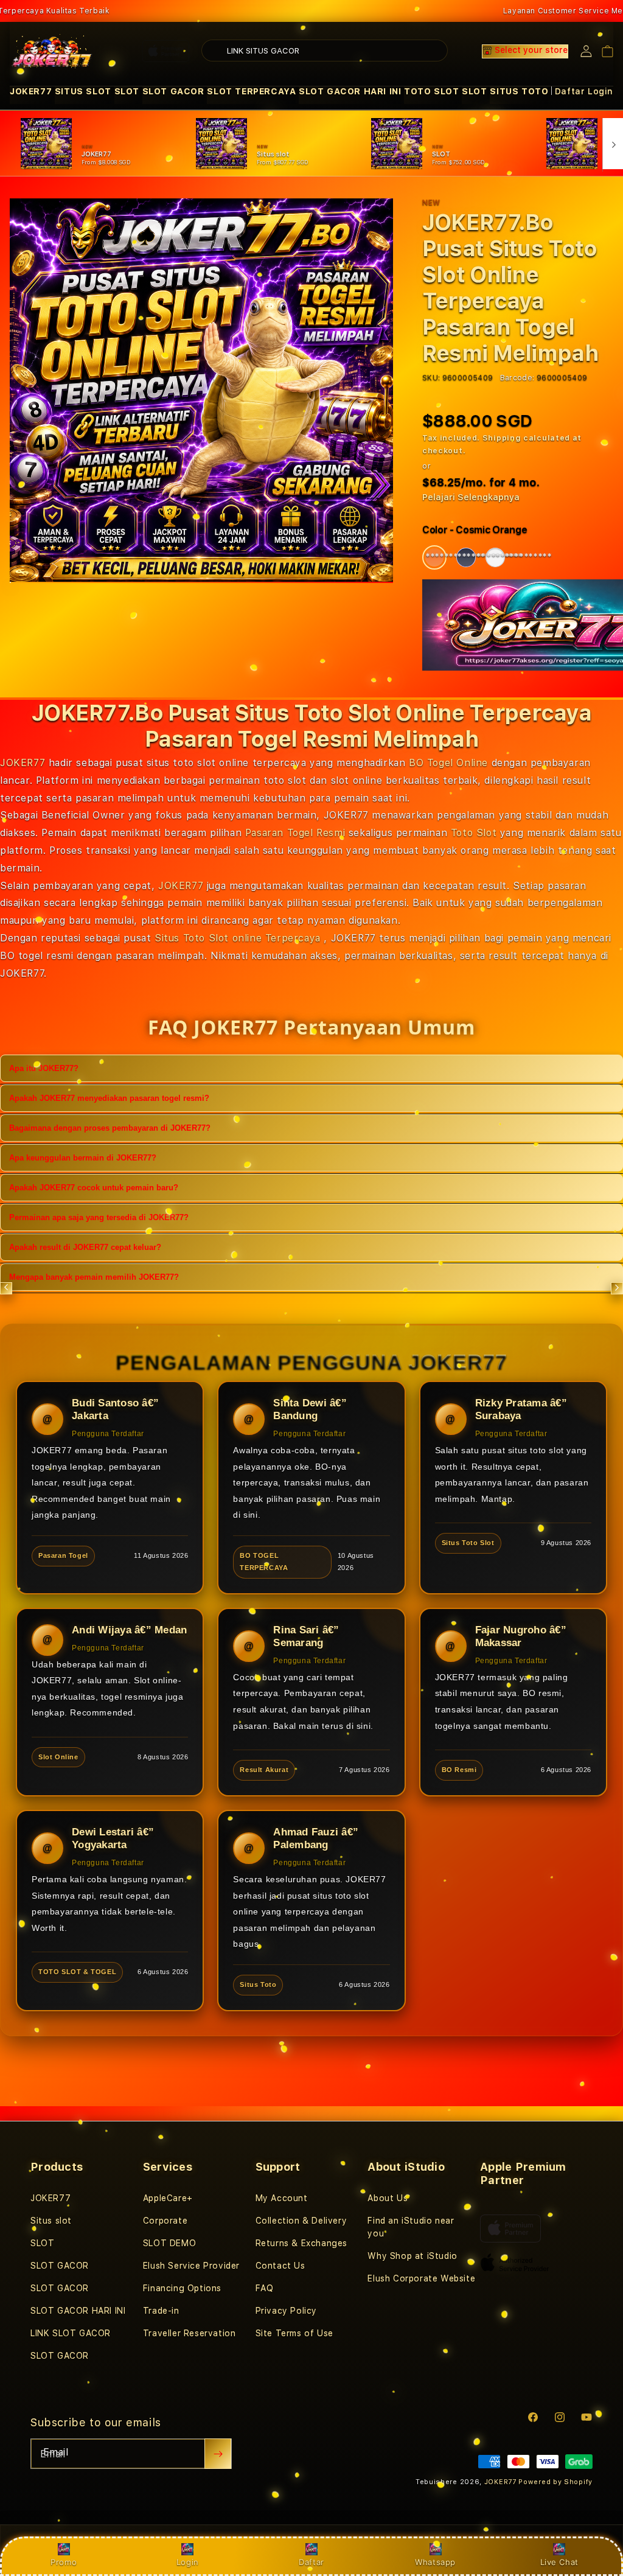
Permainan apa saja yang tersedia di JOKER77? (99, 1217)
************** (436, 557)
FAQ (265, 2288)
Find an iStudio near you (411, 2227)
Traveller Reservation (190, 2333)
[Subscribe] (218, 2454)
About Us (388, 2198)
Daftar (311, 2562)
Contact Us (280, 2266)
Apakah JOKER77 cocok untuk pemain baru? (94, 1188)
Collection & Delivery (301, 2221)
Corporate (165, 2221)
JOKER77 (31, 91)
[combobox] (325, 51)
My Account (282, 2198)
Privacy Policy (286, 2311)
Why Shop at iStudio (412, 2256)
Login (188, 2562)
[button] (31, 92)
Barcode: (517, 378)
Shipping (502, 438)
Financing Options (182, 2288)
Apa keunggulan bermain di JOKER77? (83, 1158)
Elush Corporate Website (421, 2278)
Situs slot (51, 2221)
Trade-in (161, 2311)
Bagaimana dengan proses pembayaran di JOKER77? (110, 1128)
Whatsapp (435, 2562)
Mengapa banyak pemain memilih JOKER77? (94, 1277)
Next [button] (617, 1288)
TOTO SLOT (431, 91)
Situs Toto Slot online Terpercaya (238, 938)
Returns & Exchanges (301, 2243)
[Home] (52, 51)
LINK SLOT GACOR (71, 2333)
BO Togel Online (448, 763)
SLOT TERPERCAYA (251, 91)
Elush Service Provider (191, 2266)
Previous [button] (6, 1288)
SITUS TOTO (519, 91)
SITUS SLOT (83, 91)
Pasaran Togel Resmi (295, 833)
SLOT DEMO (169, 2243)
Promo (64, 2562)
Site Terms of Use (294, 2333)
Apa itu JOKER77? (44, 1068)
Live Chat (559, 2562)
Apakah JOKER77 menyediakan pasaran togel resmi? (109, 1098)
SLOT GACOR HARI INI (350, 91)
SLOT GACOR (173, 91)
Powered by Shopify (555, 2482)
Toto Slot (474, 833)
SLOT (127, 91)
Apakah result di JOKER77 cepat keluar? (85, 1247)
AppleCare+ (168, 2198)
